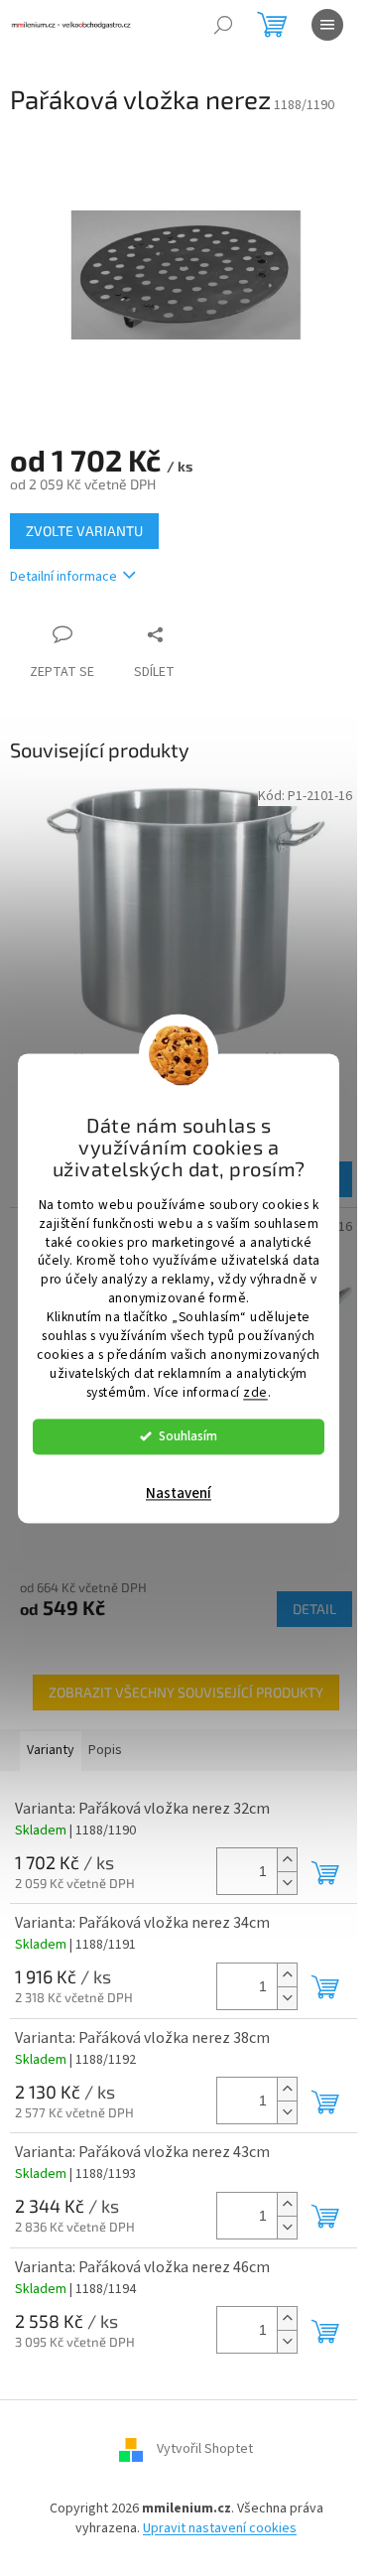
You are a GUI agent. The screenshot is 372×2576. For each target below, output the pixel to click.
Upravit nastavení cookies (220, 2528)
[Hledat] (223, 25)
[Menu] (327, 25)
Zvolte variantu (84, 531)
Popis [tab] (105, 1750)
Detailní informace (63, 577)
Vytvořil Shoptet (205, 2450)
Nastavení (179, 1493)
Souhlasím (188, 1436)
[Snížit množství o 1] (287, 1883)
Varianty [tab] (51, 1750)
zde (255, 1392)
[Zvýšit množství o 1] (287, 1860)
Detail (314, 1609)
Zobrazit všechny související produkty (186, 1692)
